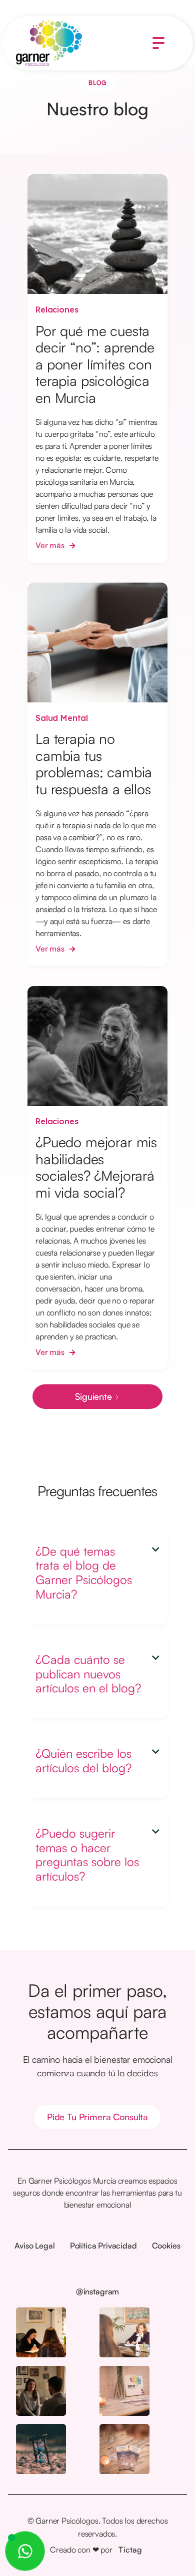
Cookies (166, 2246)
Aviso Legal (34, 2246)
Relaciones (57, 310)
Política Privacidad (103, 2246)
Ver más (55, 545)
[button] (158, 43)
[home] (47, 43)
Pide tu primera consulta (97, 2117)
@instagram (97, 2291)
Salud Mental (62, 718)
